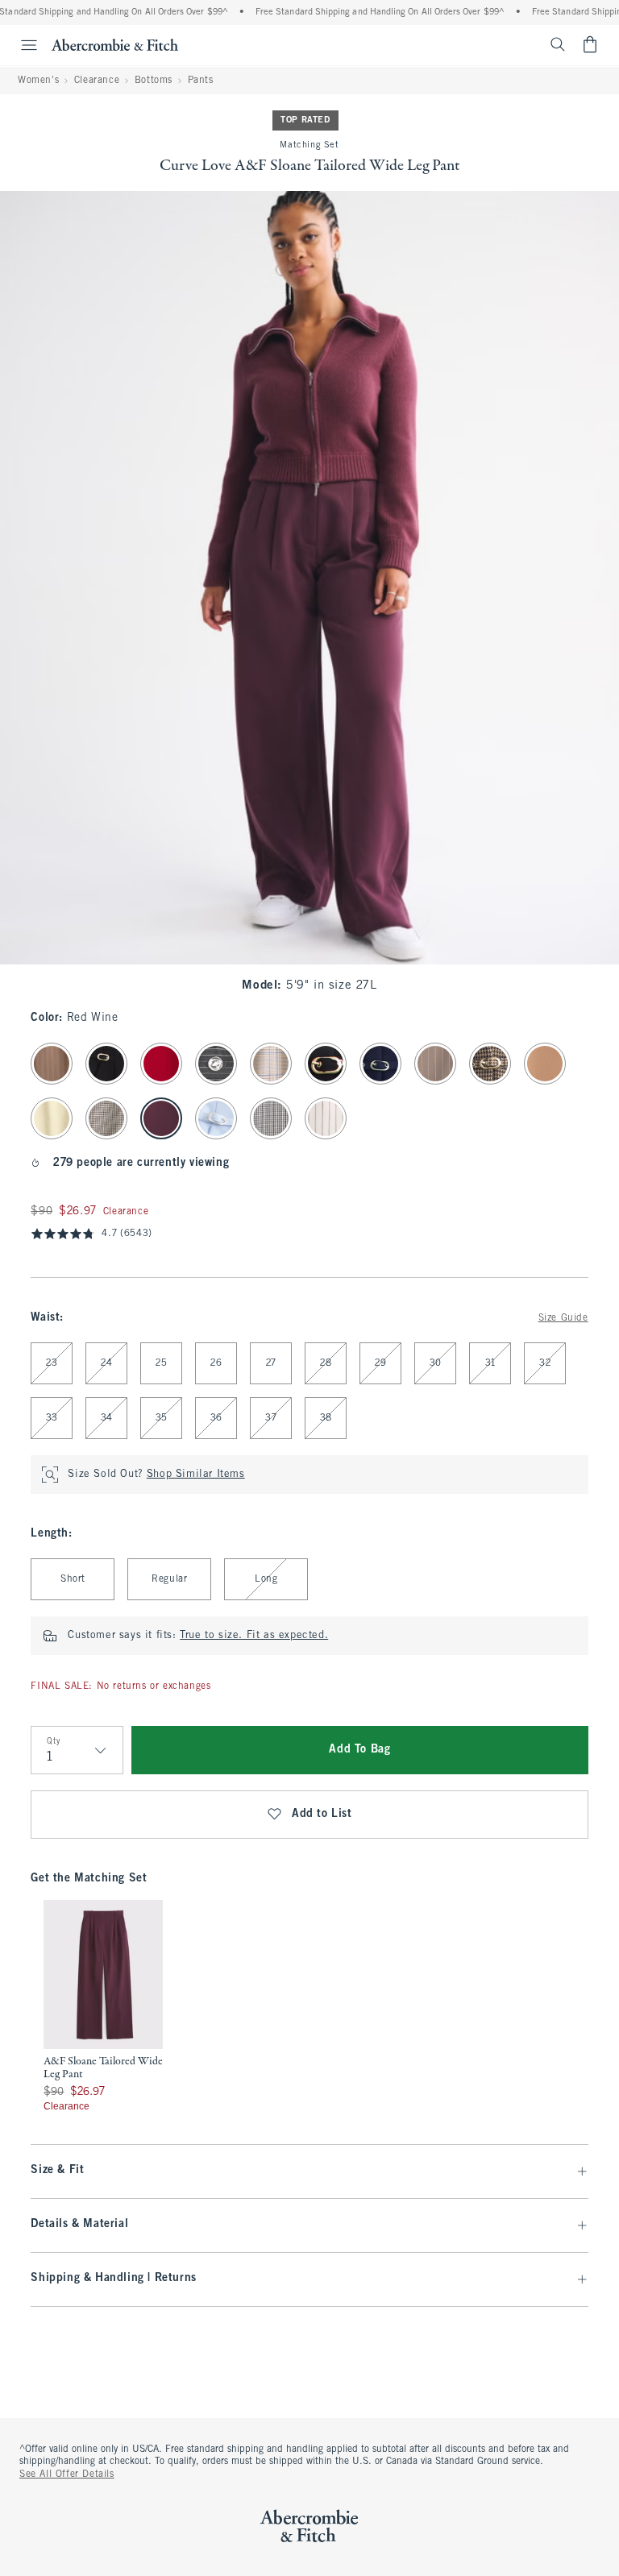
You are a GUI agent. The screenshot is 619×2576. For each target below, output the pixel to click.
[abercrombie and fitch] (115, 44)
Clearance (97, 81)
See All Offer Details (67, 2474)
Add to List (322, 1814)
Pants (201, 81)
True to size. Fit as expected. (254, 1636)
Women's (38, 81)
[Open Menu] (21, 45)
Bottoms (154, 81)
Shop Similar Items (196, 1475)
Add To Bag (359, 1750)
